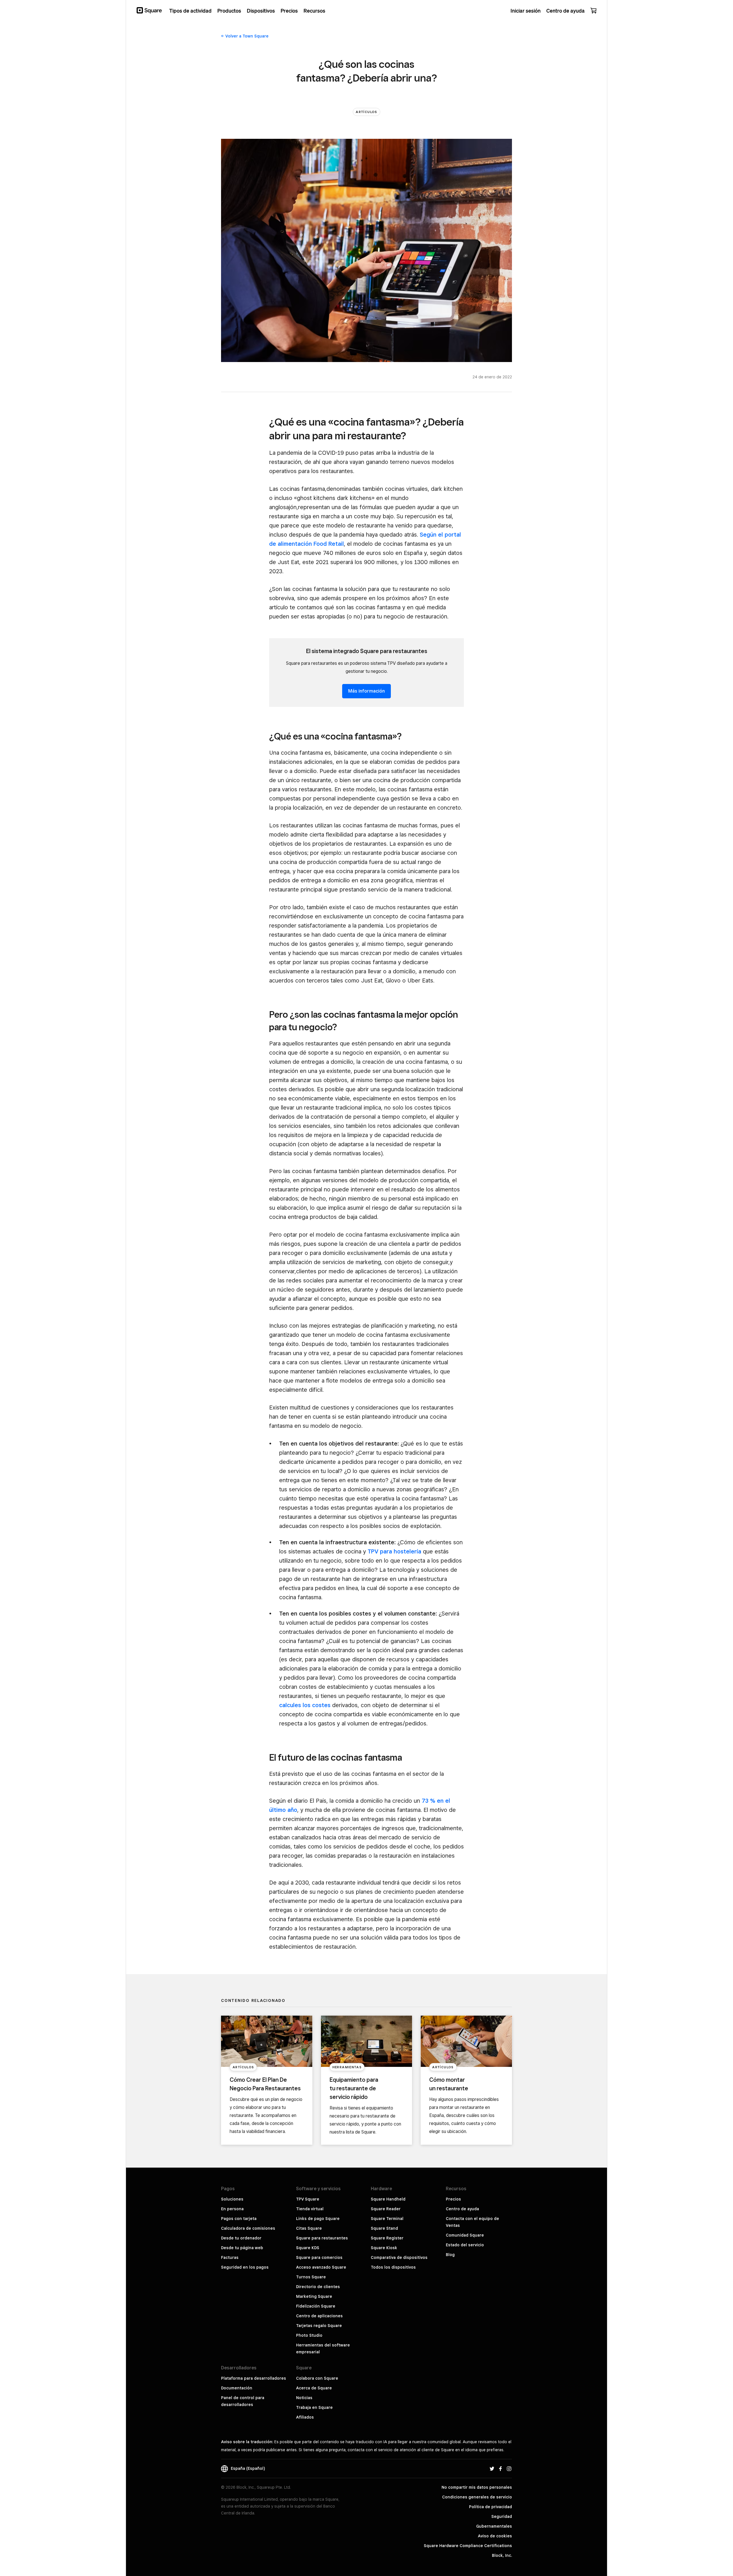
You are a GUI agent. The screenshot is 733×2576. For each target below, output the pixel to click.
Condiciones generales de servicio (477, 2497)
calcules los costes (305, 1705)
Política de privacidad (490, 2507)
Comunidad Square (465, 2235)
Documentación (237, 2388)
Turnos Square (311, 2277)
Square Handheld (388, 2199)
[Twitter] (492, 2468)
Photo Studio (309, 2335)
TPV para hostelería (394, 1551)
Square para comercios (319, 2257)
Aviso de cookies (495, 2536)
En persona (232, 2209)
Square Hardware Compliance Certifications (468, 2546)
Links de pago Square (318, 2219)
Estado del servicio (465, 2245)
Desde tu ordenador (241, 2238)
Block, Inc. (502, 2555)
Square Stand (384, 2228)
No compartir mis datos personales (477, 2487)
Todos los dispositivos (393, 2267)
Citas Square (309, 2228)
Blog (450, 2255)
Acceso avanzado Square (321, 2267)
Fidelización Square (316, 2306)
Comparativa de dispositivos (399, 2257)
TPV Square (308, 2199)
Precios (453, 2199)
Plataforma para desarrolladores (254, 2378)
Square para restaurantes (322, 2238)
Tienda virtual (310, 2209)
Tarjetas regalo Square (319, 2326)
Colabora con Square (317, 2378)
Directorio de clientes (318, 2287)
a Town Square (247, 36)
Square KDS (308, 2248)
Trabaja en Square (314, 2407)
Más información (366, 691)
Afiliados (305, 2417)
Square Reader (386, 2209)
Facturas (230, 2257)
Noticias (304, 2398)
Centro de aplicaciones (319, 2316)
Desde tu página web (242, 2248)
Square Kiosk (384, 2248)
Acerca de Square (314, 2388)
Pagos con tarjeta (239, 2219)
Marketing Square (314, 2296)
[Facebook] (501, 2468)
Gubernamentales (494, 2526)
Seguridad (502, 2516)
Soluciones (232, 2199)
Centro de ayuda (462, 2209)
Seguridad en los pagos (245, 2267)
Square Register (387, 2238)
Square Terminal (387, 2219)
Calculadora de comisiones (248, 2228)
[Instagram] (509, 2468)
